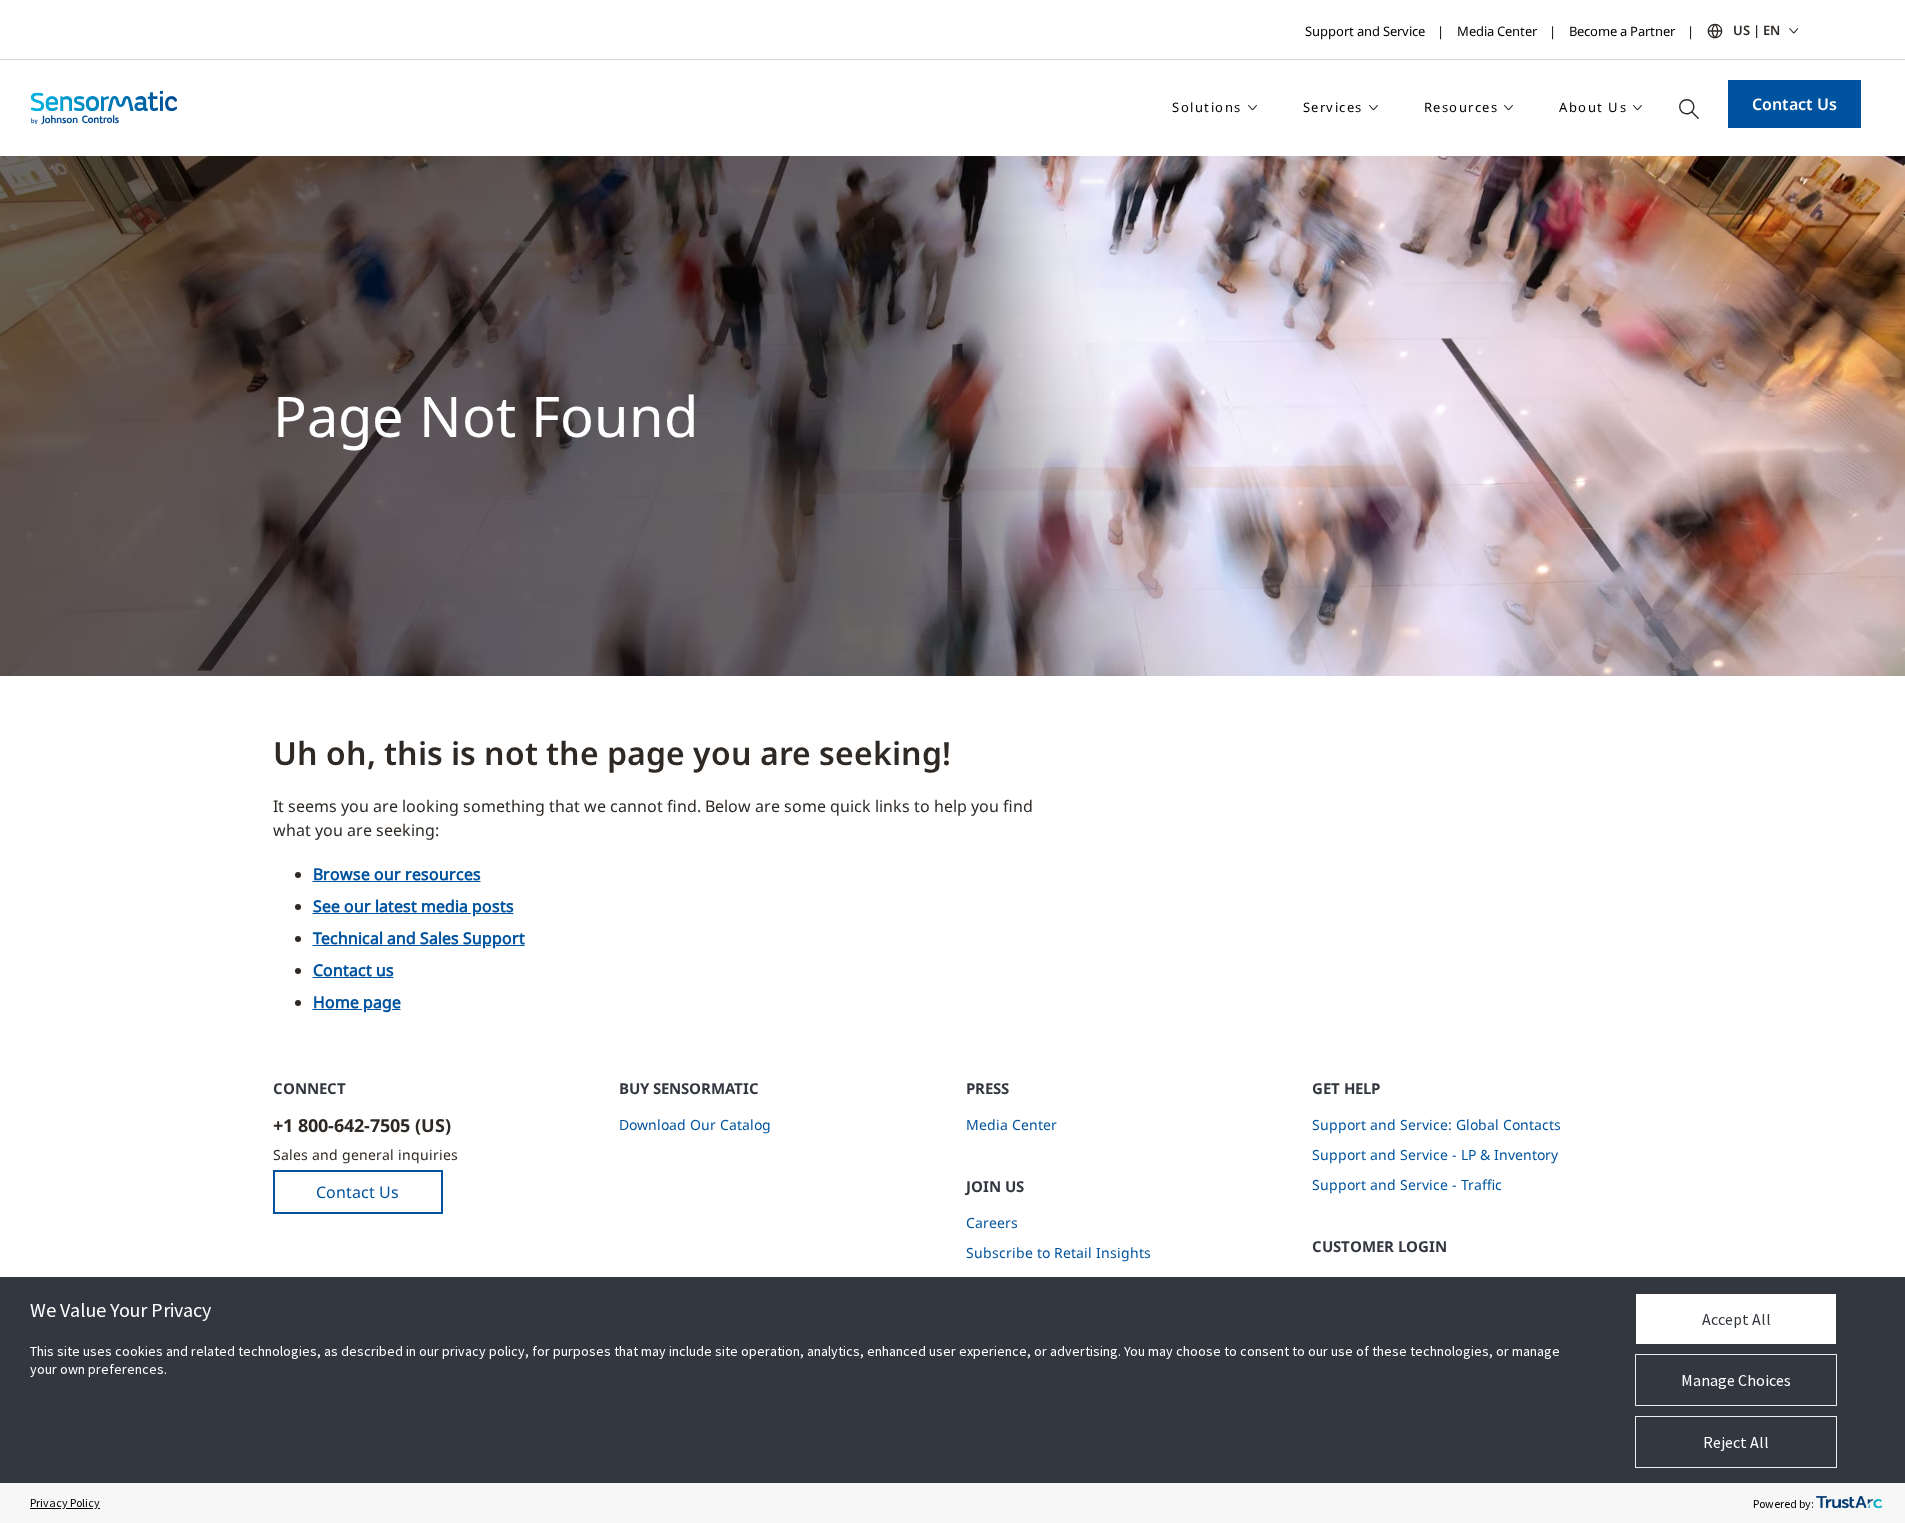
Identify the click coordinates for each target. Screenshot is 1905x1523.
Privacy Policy (65, 1502)
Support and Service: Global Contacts (1436, 1124)
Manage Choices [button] (1736, 1380)
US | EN (1756, 30)
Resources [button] (1461, 107)
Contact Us (1794, 104)
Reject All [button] (1736, 1442)
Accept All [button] (1736, 1319)
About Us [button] (1593, 107)
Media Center (1497, 31)
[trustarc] (1849, 1503)
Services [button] (1333, 107)
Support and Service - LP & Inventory (1435, 1154)
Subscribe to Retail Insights (1058, 1252)
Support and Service (1365, 31)
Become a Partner (1622, 31)
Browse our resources (397, 874)
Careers (992, 1222)
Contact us (353, 970)
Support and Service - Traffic (1407, 1184)
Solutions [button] (1207, 107)
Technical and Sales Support (419, 938)
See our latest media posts (413, 906)
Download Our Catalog (695, 1124)
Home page (357, 1002)
